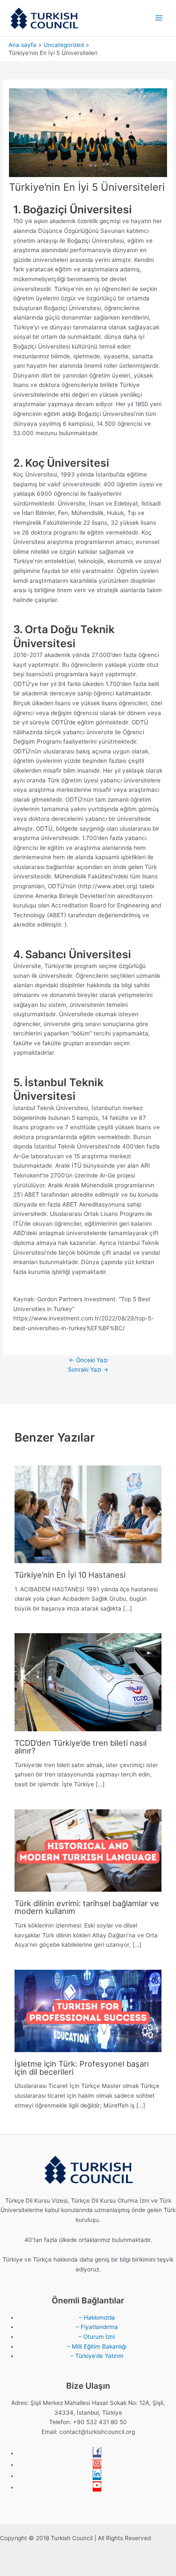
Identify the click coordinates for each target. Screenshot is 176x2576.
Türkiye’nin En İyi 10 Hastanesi (70, 1575)
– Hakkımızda (97, 2317)
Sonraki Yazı (88, 1369)
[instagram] (97, 2465)
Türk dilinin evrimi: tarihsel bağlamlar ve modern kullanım (87, 1907)
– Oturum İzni (97, 2337)
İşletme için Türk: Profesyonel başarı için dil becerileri (82, 2067)
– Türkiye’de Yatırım (97, 2356)
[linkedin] (97, 2476)
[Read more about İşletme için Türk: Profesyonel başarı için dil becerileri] (88, 2010)
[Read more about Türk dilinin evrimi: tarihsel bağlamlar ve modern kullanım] (88, 1850)
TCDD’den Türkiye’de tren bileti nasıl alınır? (81, 1747)
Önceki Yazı (88, 1360)
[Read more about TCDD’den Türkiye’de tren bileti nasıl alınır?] (88, 1682)
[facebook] (97, 2453)
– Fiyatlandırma (97, 2327)
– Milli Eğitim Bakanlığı (97, 2346)
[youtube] (97, 2487)
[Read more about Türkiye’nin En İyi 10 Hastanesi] (88, 1514)
